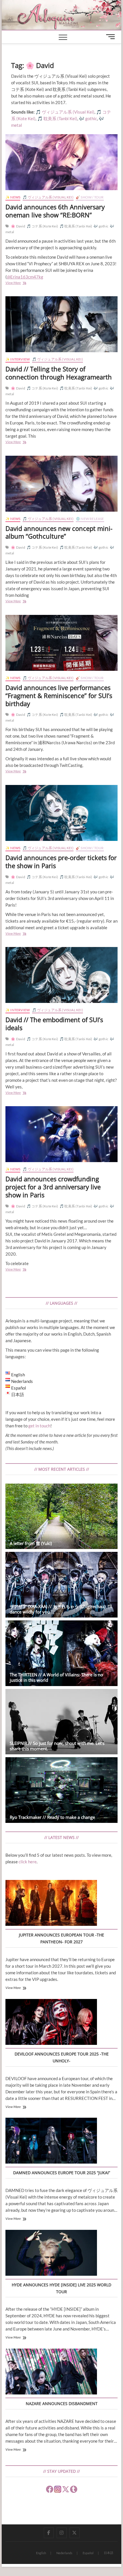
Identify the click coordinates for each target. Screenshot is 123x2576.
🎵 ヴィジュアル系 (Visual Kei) (48, 197)
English (41, 2553)
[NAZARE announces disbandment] (51, 2372)
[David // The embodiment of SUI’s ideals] (61, 975)
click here (28, 1862)
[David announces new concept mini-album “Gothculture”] (61, 484)
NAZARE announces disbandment (62, 2403)
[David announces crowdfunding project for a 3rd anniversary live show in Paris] (61, 1134)
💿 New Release (90, 519)
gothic (91, 118)
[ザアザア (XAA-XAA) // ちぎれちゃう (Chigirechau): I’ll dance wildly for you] (61, 1585)
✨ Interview (18, 359)
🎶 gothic (101, 226)
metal (17, 125)
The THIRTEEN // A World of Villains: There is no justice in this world (56, 1677)
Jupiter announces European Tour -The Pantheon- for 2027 (61, 1938)
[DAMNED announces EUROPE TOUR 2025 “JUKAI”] (51, 2142)
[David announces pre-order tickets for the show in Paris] (61, 813)
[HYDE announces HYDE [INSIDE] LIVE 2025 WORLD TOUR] (51, 2254)
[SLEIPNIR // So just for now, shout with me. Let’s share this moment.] (61, 1722)
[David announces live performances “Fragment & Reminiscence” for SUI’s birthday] (61, 643)
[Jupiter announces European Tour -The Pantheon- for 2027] (51, 1904)
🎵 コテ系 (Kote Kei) (42, 226)
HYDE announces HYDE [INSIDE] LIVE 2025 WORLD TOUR (61, 2288)
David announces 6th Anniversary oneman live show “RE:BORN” (55, 211)
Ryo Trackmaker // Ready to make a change (52, 1817)
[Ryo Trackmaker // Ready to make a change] (61, 1790)
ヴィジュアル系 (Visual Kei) (68, 112)
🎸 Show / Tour (90, 197)
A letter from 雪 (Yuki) (31, 1543)
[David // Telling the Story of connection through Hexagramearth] (61, 324)
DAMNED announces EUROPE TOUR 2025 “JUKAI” (62, 2173)
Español (88, 2553)
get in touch (39, 1426)
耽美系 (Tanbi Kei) (60, 118)
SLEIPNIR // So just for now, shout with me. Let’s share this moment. (57, 1746)
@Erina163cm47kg (25, 277)
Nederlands (64, 2553)
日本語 (109, 2553)
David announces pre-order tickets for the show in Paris (61, 862)
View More (21, 283)
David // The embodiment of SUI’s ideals (54, 1024)
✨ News (13, 197)
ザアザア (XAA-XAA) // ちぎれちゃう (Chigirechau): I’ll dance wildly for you (61, 1609)
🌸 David (18, 226)
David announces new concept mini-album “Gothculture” (59, 532)
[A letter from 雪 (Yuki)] (61, 1516)
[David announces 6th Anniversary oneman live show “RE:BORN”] (61, 162)
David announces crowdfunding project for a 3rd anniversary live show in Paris (53, 1187)
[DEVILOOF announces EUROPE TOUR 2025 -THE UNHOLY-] (51, 2023)
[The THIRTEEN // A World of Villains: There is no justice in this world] (61, 1653)
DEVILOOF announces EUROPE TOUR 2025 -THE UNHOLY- (62, 2057)
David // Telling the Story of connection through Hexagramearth (59, 373)
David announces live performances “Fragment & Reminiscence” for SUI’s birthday (59, 695)
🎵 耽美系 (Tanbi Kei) (76, 226)
